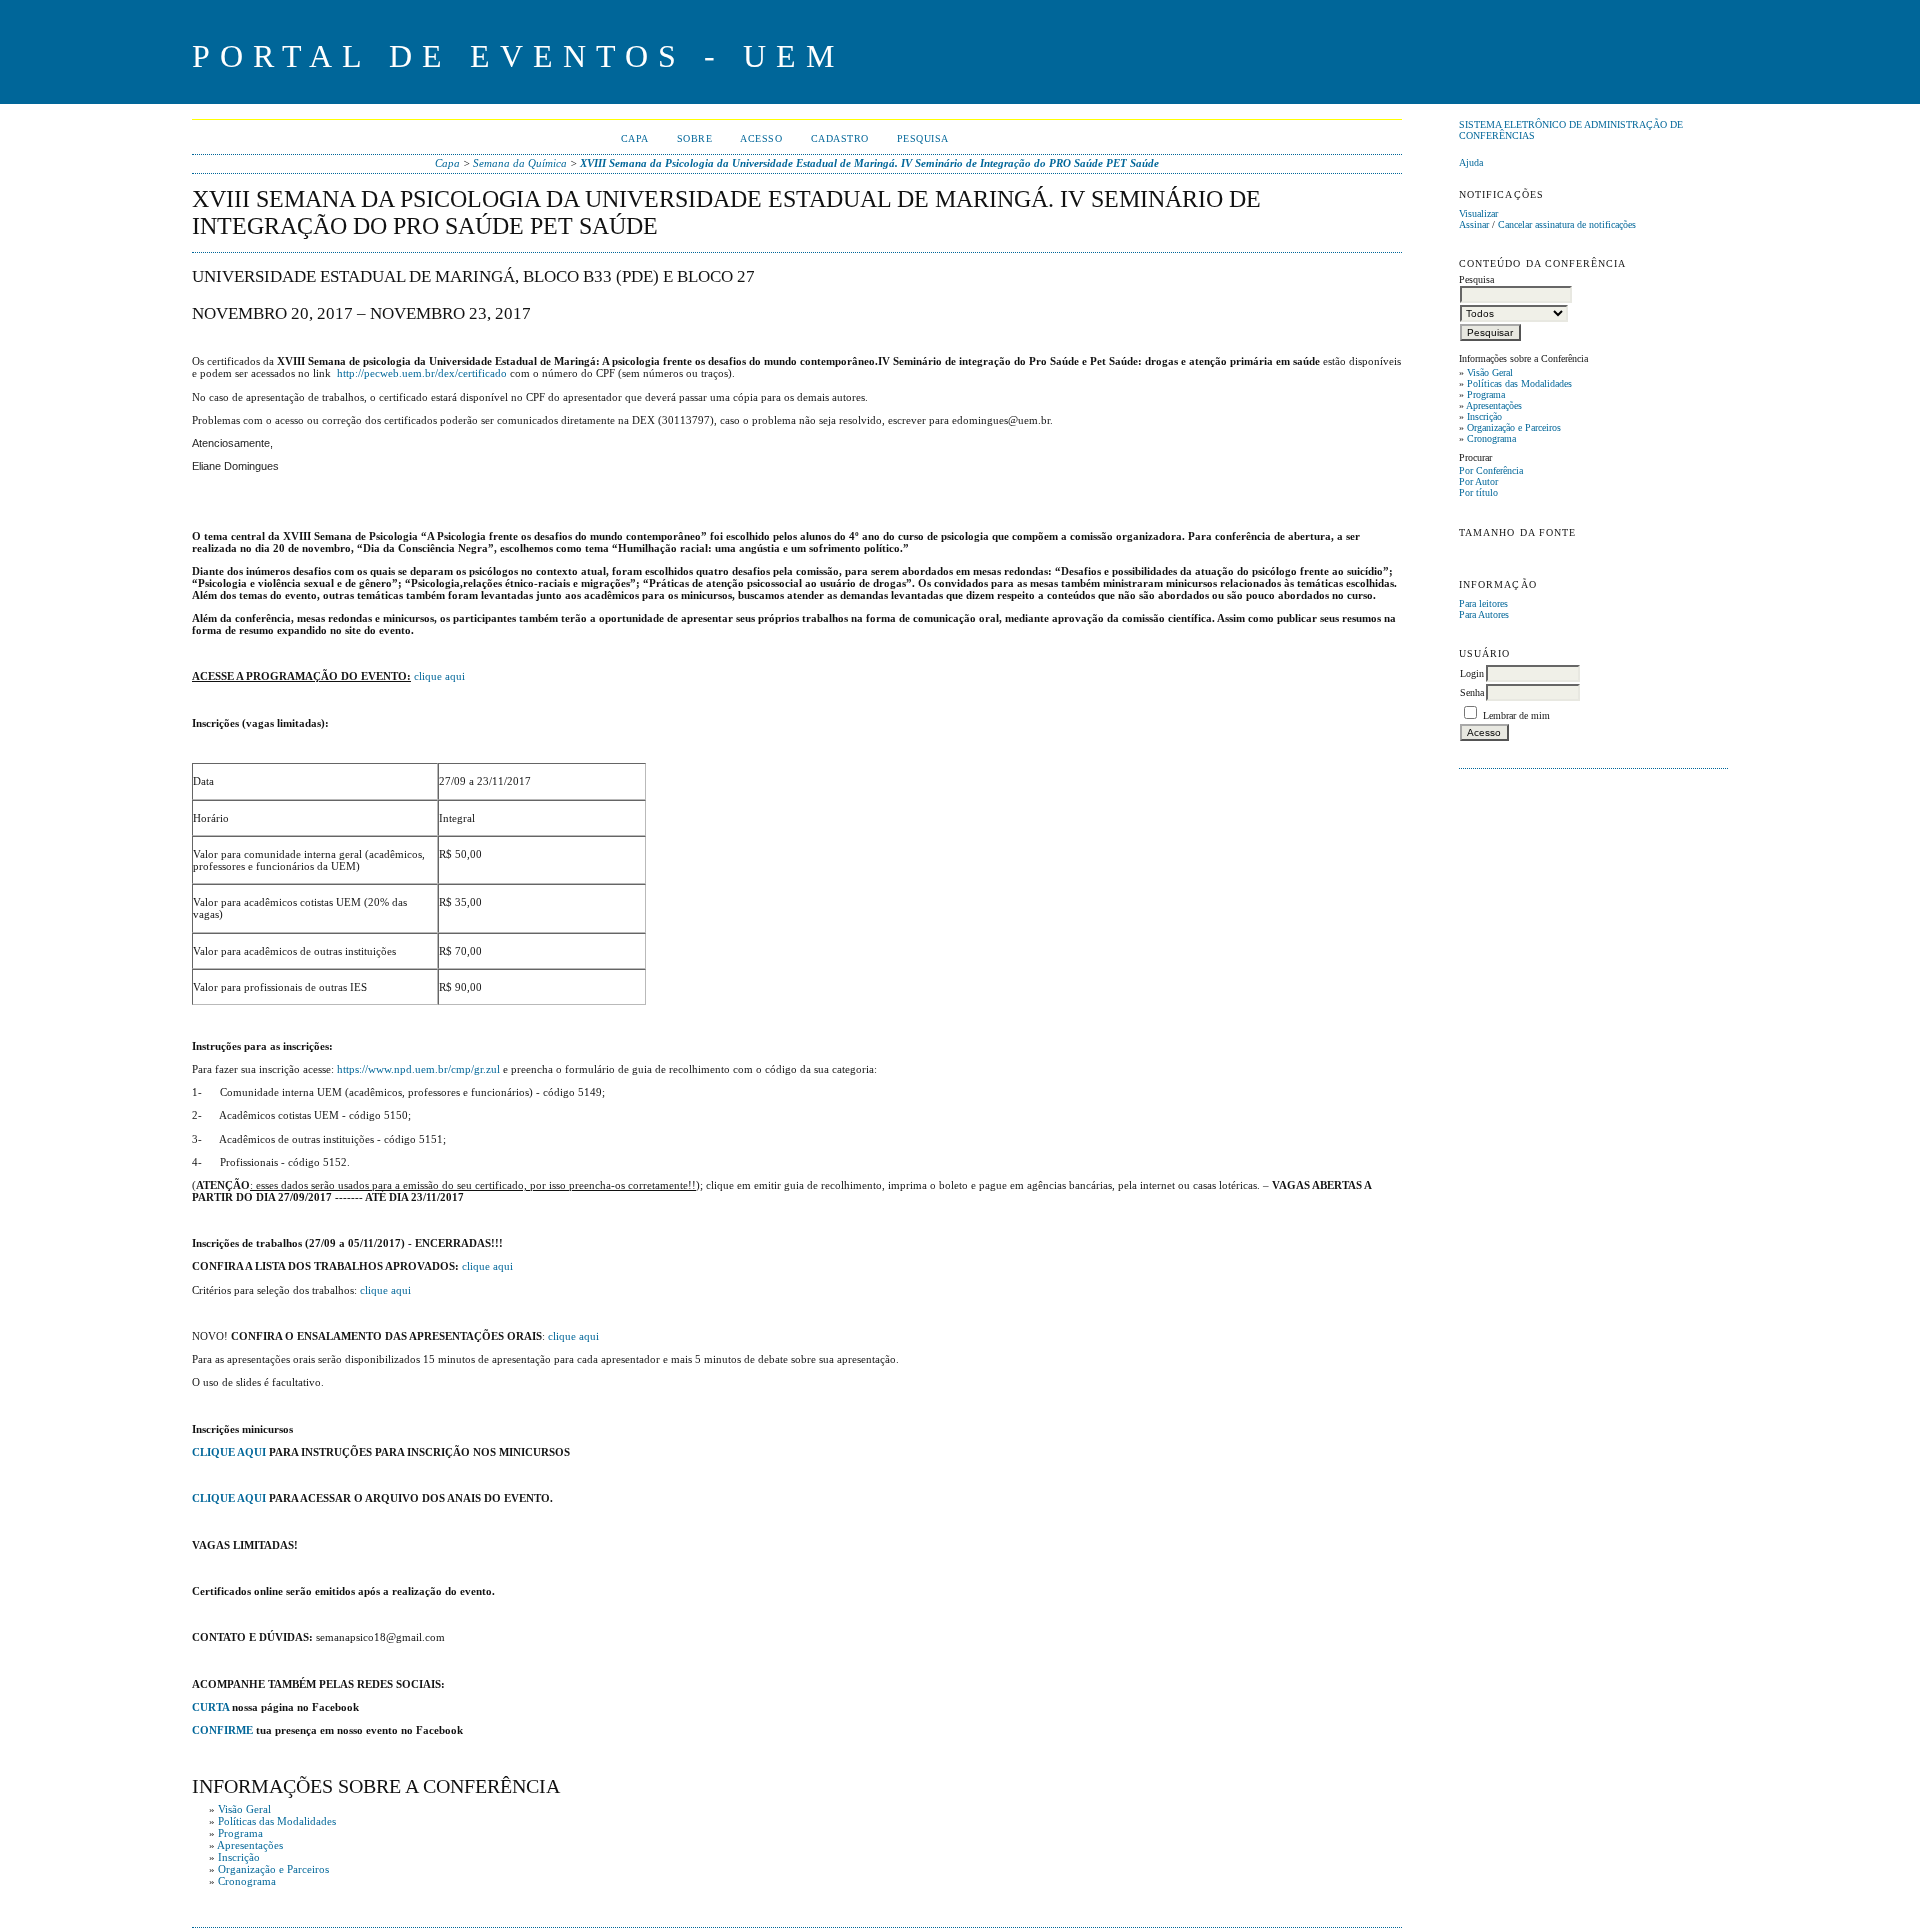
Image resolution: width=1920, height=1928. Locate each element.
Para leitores (1483, 603)
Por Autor (1478, 481)
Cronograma (1491, 438)
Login (1472, 673)
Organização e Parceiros (1514, 427)
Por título (1478, 492)
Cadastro (840, 138)
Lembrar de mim (1516, 715)
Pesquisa (923, 138)
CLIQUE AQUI (229, 1452)
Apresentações (1494, 405)
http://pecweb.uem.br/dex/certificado (422, 373)
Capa (635, 138)
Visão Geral (1490, 372)
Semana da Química (520, 163)
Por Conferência (1491, 470)
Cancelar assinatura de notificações (1567, 224)
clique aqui (439, 676)
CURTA (210, 1707)
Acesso (761, 138)
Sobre (695, 138)
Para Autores (1484, 614)
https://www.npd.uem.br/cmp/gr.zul (418, 1069)
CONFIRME (222, 1730)
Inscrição (1484, 416)
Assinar (1474, 224)
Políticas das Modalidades (1519, 383)
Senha (1472, 692)
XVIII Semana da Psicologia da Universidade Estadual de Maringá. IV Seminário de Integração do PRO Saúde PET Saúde (869, 163)
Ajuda (1471, 162)
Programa (1486, 394)
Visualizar (1478, 213)
